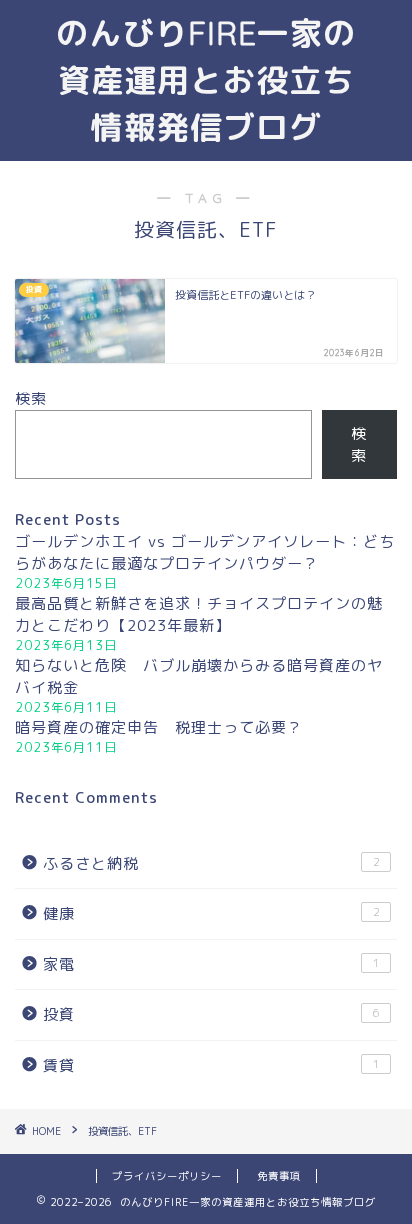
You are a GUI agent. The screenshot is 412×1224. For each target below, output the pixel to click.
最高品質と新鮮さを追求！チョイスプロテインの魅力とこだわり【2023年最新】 (199, 614)
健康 (211, 913)
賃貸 (211, 1065)
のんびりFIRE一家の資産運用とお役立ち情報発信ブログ (206, 80)
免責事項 (279, 1176)
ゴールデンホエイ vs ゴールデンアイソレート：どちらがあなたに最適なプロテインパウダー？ (205, 552)
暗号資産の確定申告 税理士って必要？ (159, 727)
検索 (31, 398)
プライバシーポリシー (167, 1176)
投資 (211, 1014)
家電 (211, 964)
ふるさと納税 (211, 863)
